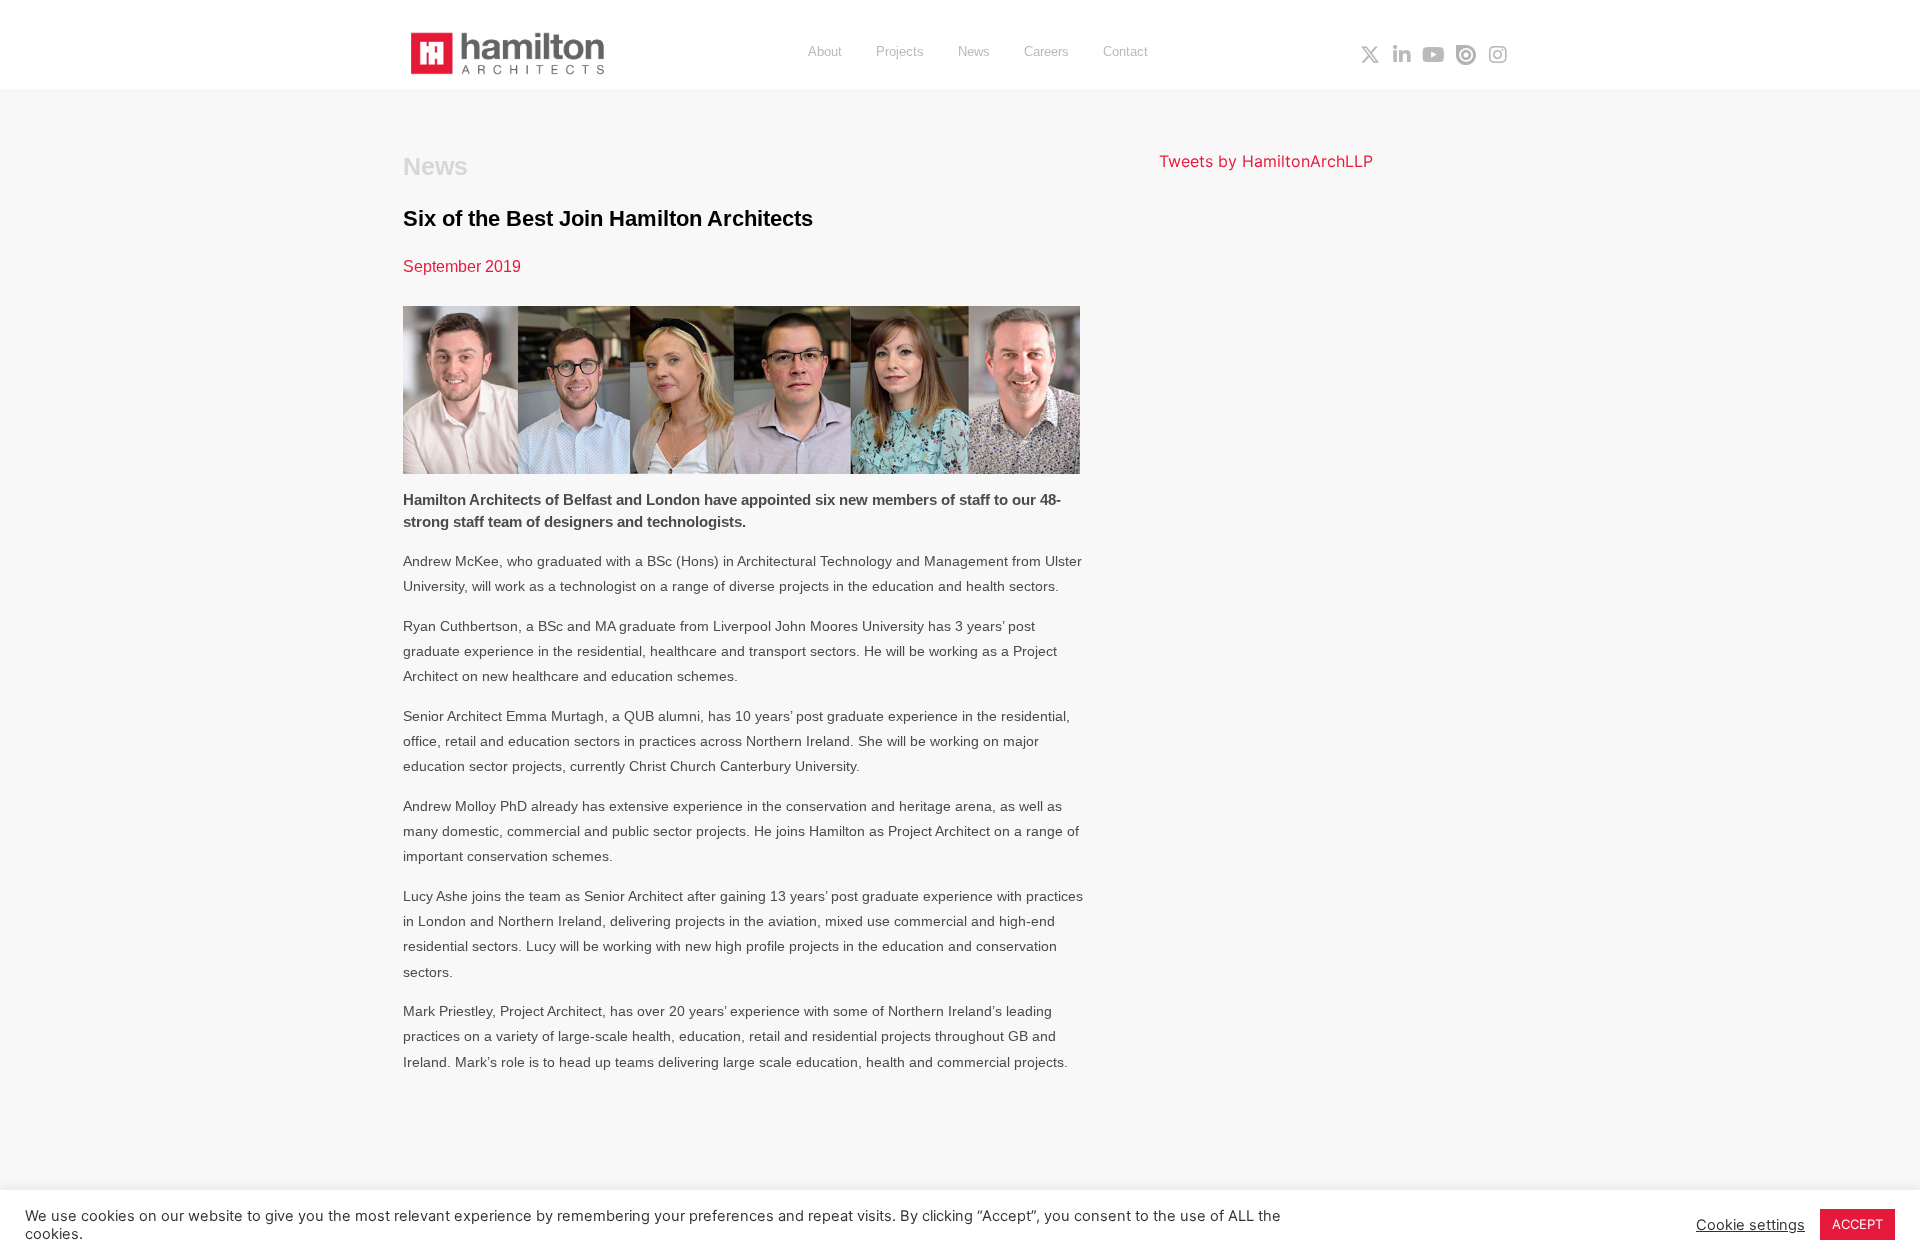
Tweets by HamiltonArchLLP (1266, 161)
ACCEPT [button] (1857, 1224)
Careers (1046, 51)
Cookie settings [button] (1750, 1225)
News (974, 51)
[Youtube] (1434, 55)
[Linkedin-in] (1402, 55)
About (825, 51)
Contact (1125, 51)
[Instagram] (1498, 55)
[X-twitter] (1370, 55)
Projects (900, 51)
